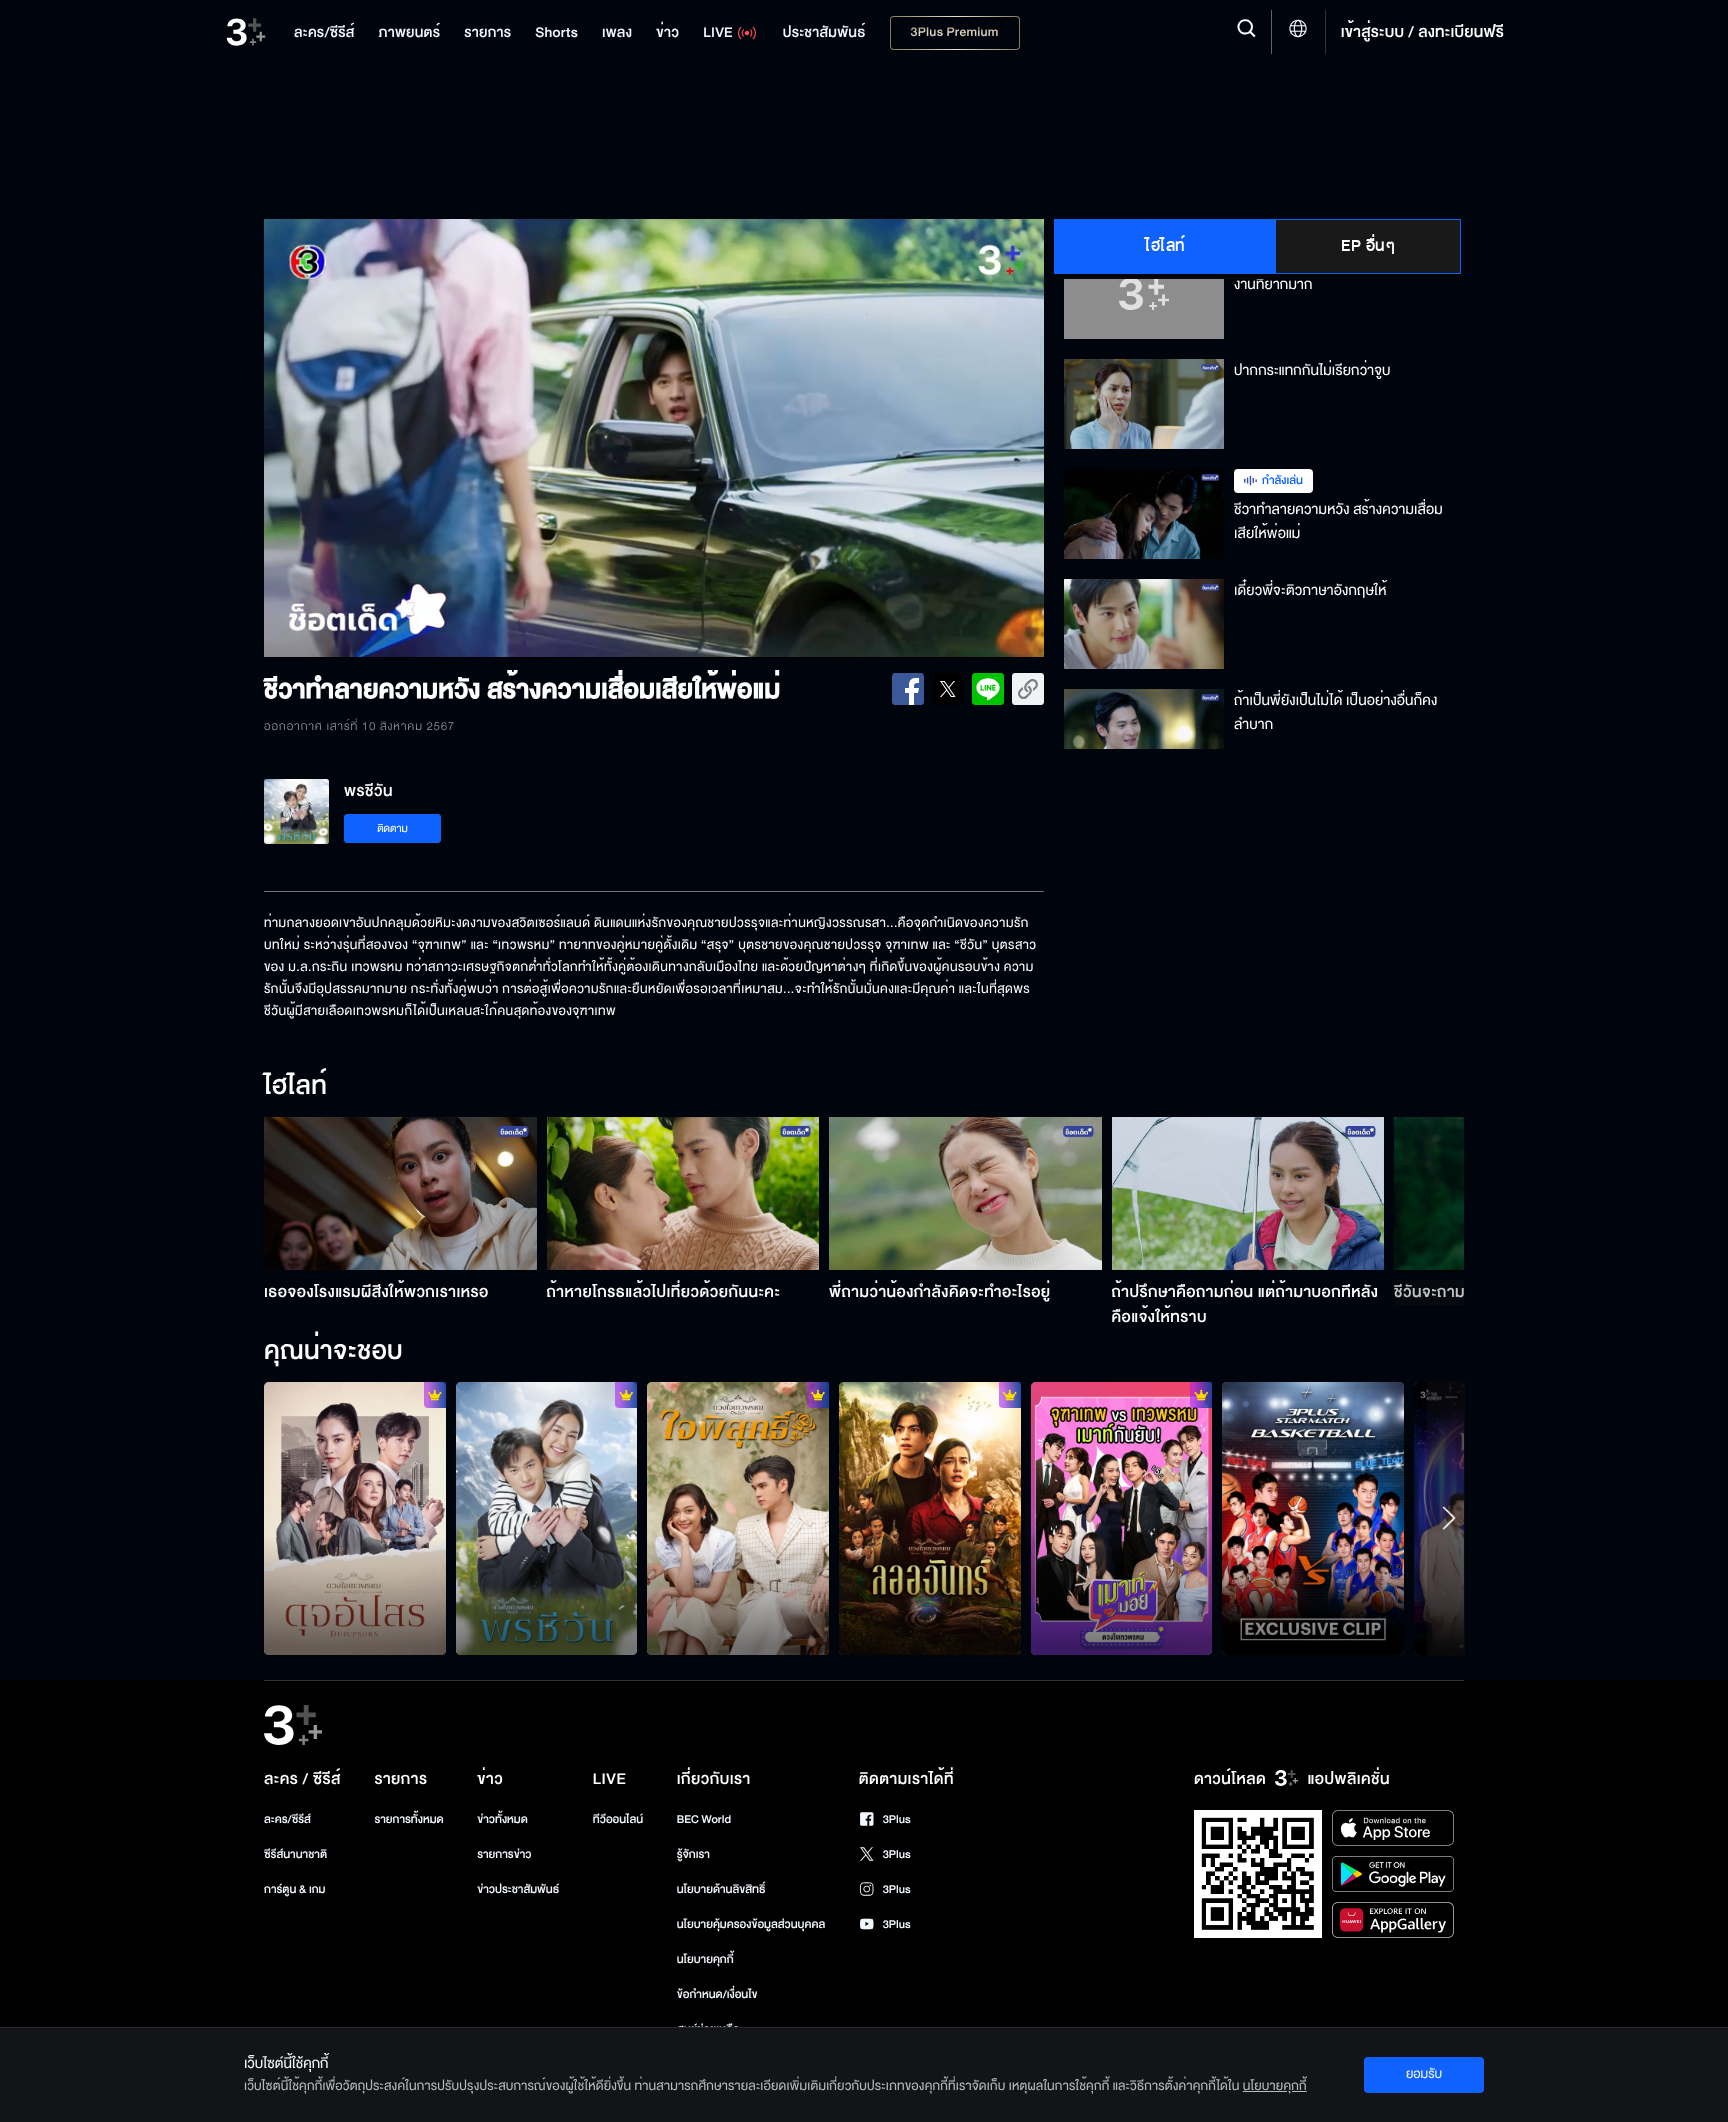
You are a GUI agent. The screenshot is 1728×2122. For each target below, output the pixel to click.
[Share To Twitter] (948, 689)
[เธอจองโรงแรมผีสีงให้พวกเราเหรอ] (400, 1193)
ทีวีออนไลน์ (618, 1819)
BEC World (704, 1819)
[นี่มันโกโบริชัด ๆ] (355, 1518)
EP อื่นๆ (1368, 246)
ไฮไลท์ (1165, 246)
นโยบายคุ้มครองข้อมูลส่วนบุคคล (751, 1924)
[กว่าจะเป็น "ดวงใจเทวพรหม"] (1122, 1518)
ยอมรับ (1424, 2074)
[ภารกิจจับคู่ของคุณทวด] (547, 1518)
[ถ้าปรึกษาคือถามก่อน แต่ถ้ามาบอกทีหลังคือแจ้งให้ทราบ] (1248, 1193)
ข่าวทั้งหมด (502, 1819)
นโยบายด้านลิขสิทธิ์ (721, 1889)
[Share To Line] (988, 689)
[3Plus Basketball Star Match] (1313, 1518)
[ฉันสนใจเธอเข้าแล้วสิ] (930, 1518)
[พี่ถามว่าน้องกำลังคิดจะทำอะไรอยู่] (965, 1193)
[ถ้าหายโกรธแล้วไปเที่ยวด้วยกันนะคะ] (683, 1193)
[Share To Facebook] (908, 689)
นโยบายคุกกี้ (705, 1959)
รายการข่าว (504, 1854)
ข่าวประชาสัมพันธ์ (518, 1889)
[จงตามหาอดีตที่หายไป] (738, 1518)
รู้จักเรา (693, 1854)
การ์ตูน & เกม (295, 1889)
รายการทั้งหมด (408, 1819)
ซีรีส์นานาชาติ (295, 1854)
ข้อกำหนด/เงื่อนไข (717, 1994)
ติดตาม (392, 828)
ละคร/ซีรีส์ (287, 1819)
